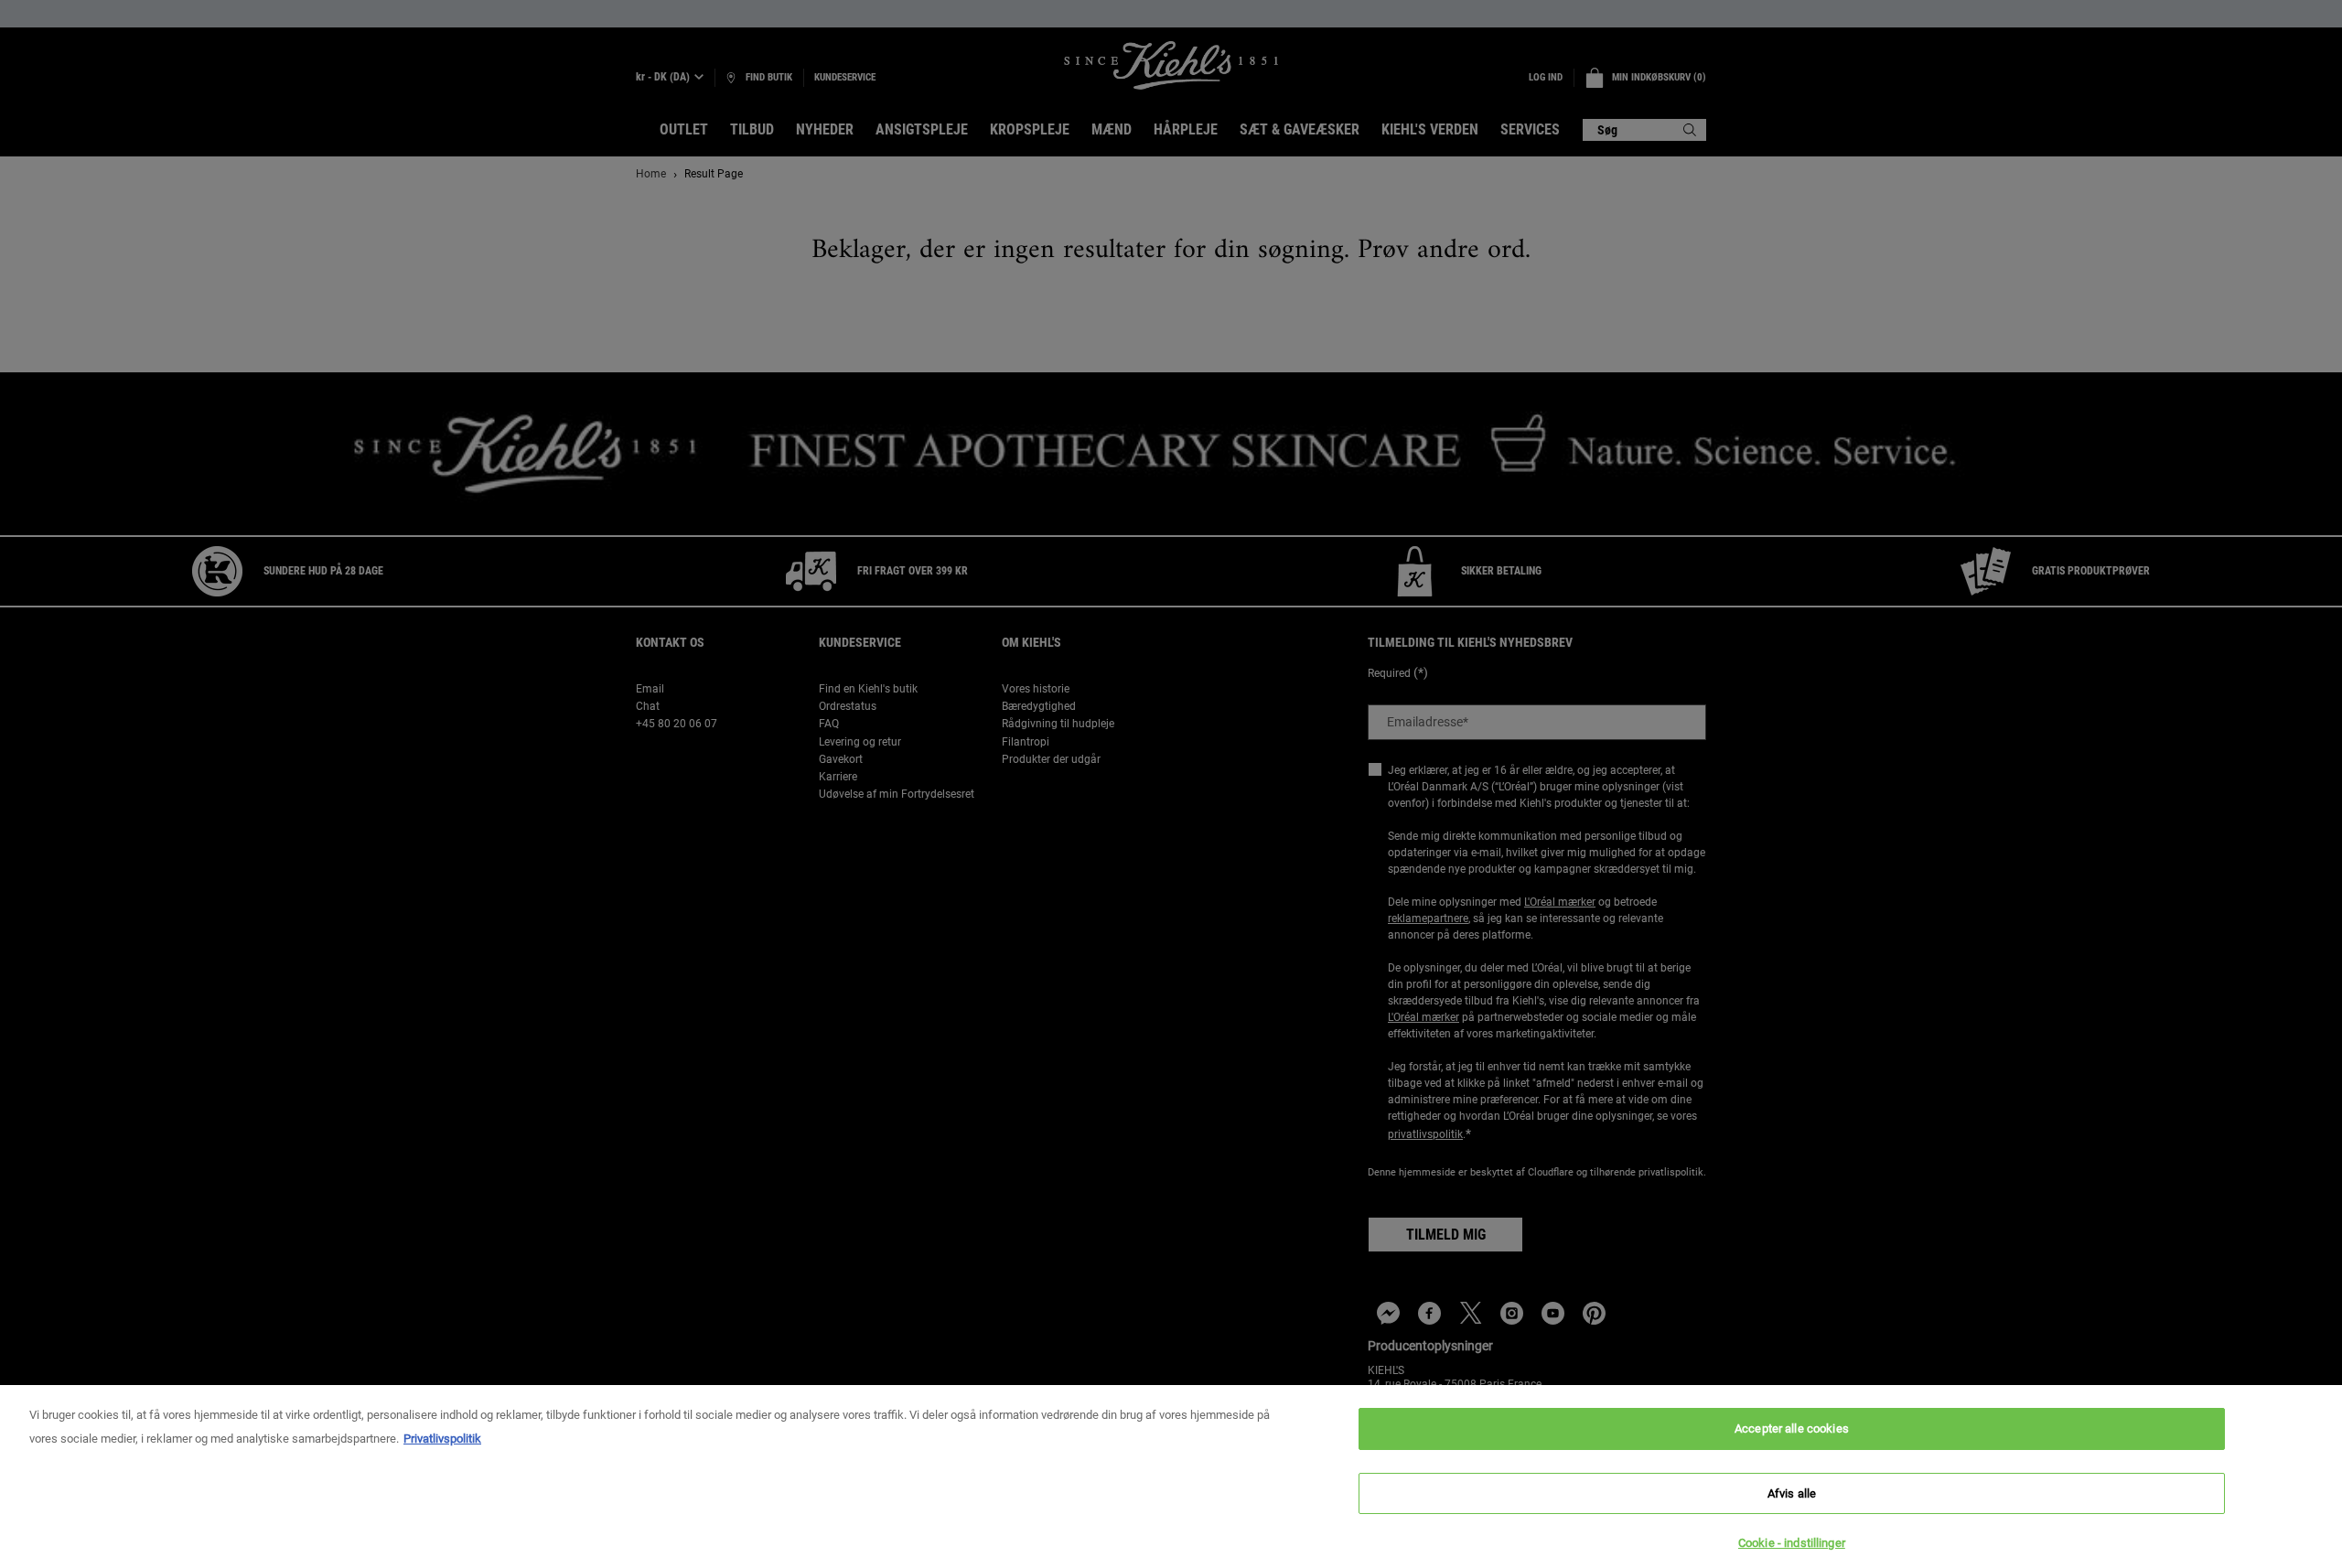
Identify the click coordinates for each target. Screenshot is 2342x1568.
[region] (1171, 1477)
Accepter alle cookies (1792, 1428)
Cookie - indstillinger (1792, 1543)
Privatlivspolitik (442, 1439)
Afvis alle (1792, 1493)
